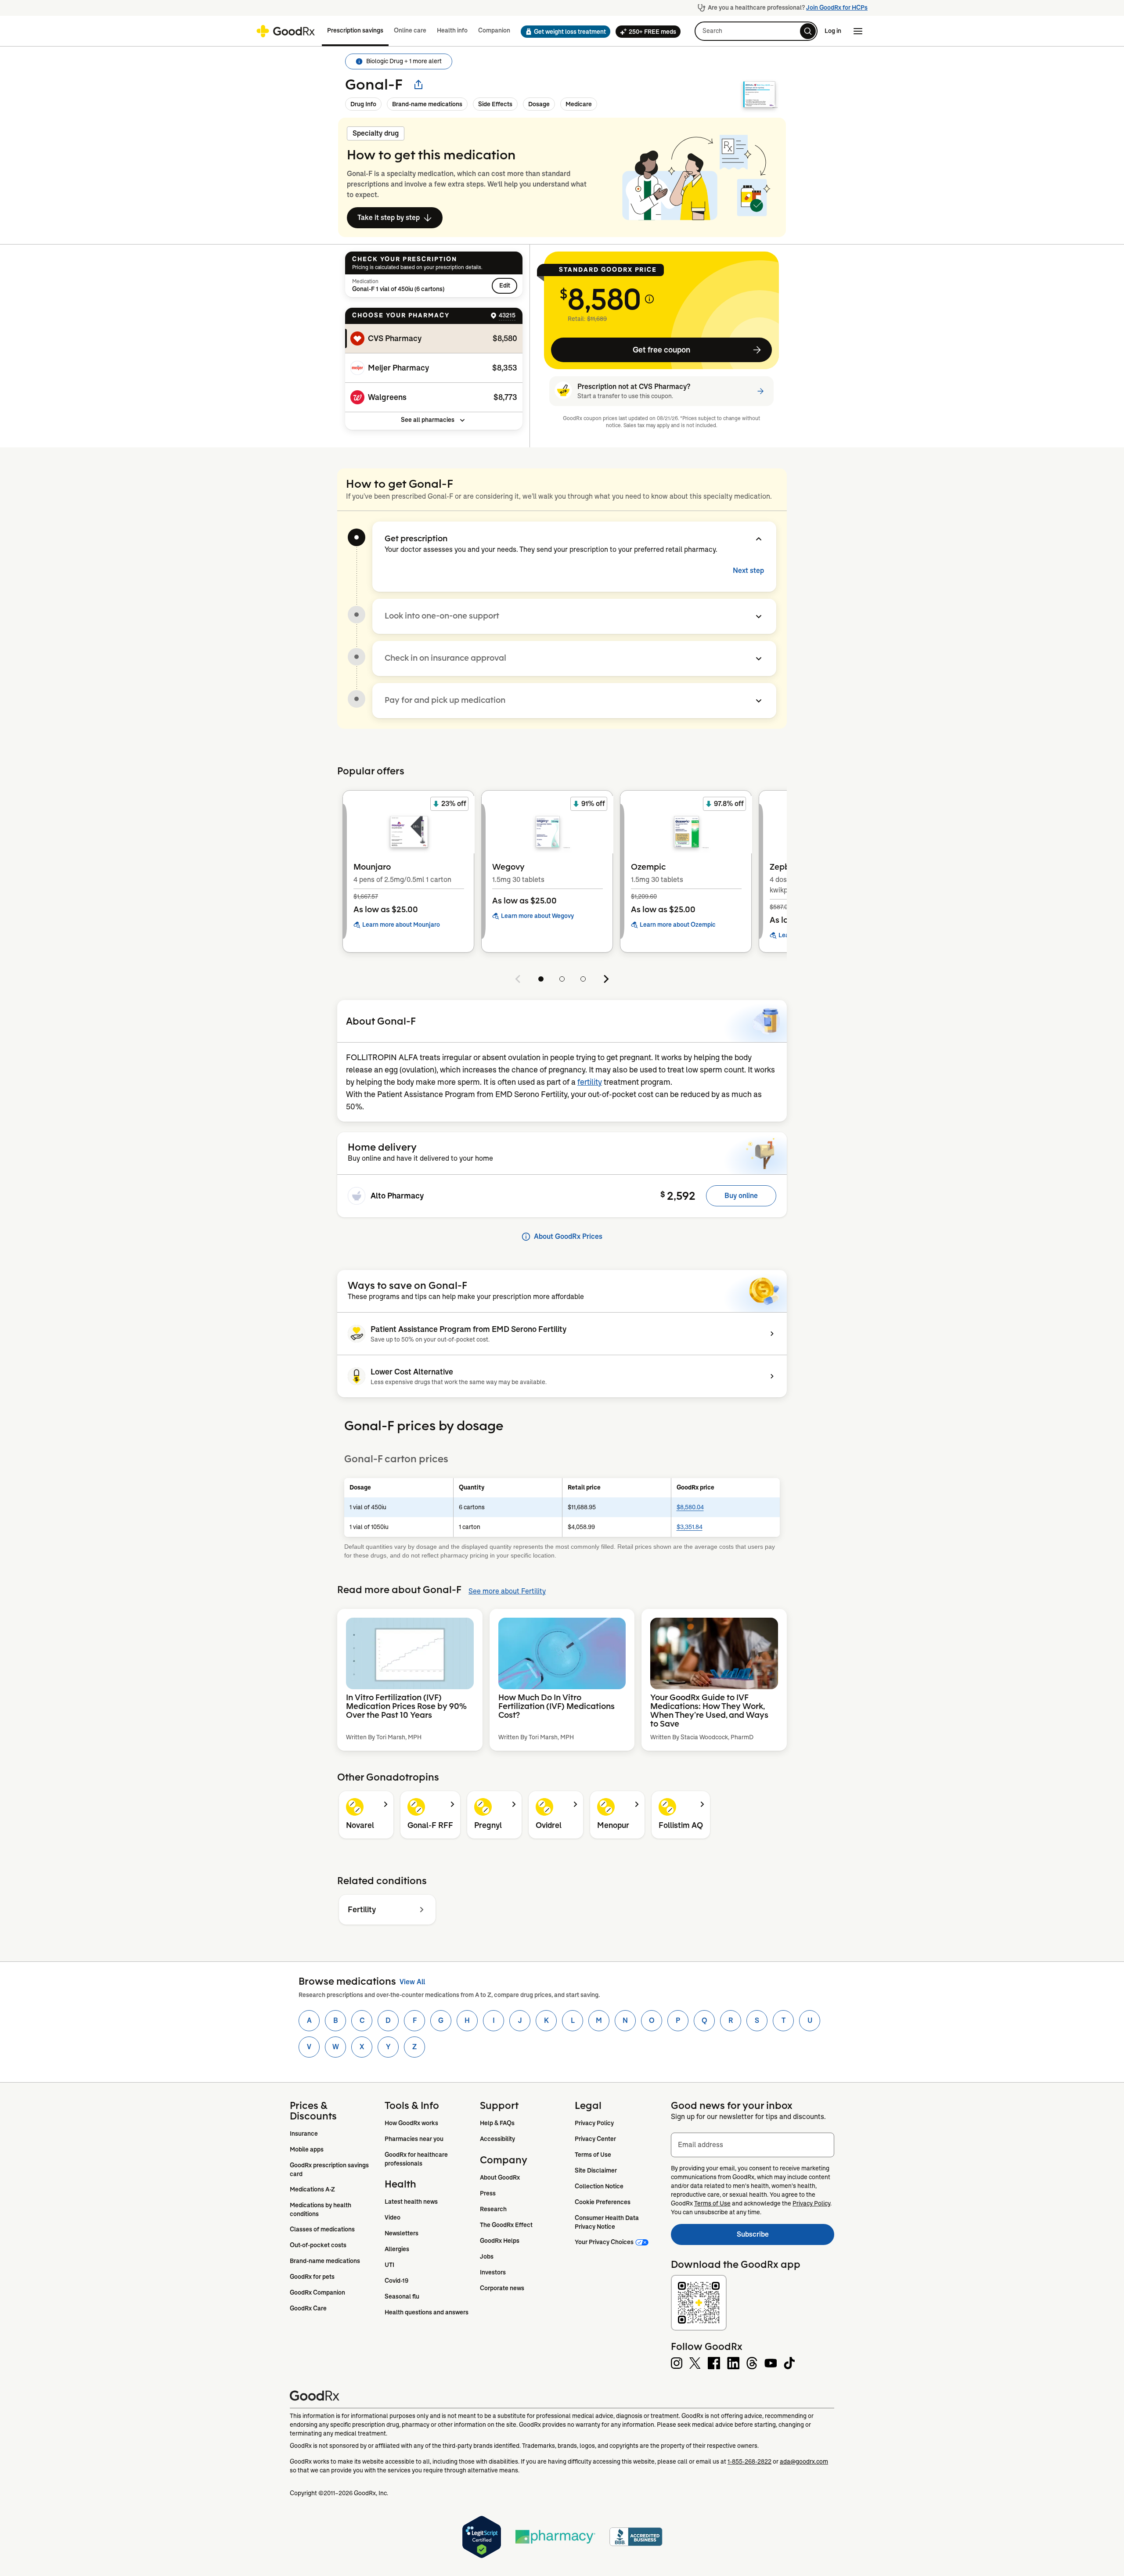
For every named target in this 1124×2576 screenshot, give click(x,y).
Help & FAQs (497, 2123)
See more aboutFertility (507, 1591)
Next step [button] (748, 570)
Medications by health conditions (321, 2209)
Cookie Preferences (603, 2202)
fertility (590, 1082)
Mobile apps (307, 2149)
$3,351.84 (690, 1527)
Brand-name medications (427, 104)
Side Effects (495, 104)
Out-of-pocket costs (318, 2245)
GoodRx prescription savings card (330, 2169)
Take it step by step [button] (389, 218)
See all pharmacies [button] (428, 420)
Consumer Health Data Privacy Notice (607, 2222)
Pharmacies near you (414, 2139)
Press (488, 2193)
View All (412, 1982)
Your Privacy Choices (604, 2242)
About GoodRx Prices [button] (568, 1236)
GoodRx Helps (500, 2241)
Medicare (579, 104)
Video (393, 2217)
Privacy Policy (594, 2123)
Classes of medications (322, 2229)
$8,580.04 (690, 1507)
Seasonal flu (402, 2296)
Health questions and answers (427, 2312)
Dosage (539, 104)
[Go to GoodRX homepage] (286, 31)
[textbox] (753, 2145)
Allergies (397, 2249)
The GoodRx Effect (506, 2225)
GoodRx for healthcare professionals (417, 2159)
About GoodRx (500, 2177)
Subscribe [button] (785, 2237)
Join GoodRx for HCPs (837, 7)
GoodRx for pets (312, 2277)
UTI (389, 2265)
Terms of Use (593, 2155)
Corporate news (502, 2288)
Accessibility (497, 2139)
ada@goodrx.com (804, 2461)
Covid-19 (396, 2281)
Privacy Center (595, 2139)
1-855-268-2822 (749, 2461)
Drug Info (363, 104)
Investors (493, 2272)
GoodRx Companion (317, 2292)
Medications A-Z (312, 2189)
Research (493, 2209)
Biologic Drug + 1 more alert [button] (404, 61)
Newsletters (402, 2233)
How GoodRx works (411, 2123)
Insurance (304, 2133)
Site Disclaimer (596, 2170)
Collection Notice (599, 2186)
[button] (563, 32)
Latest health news (411, 2202)
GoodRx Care (308, 2308)
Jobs (487, 2256)
